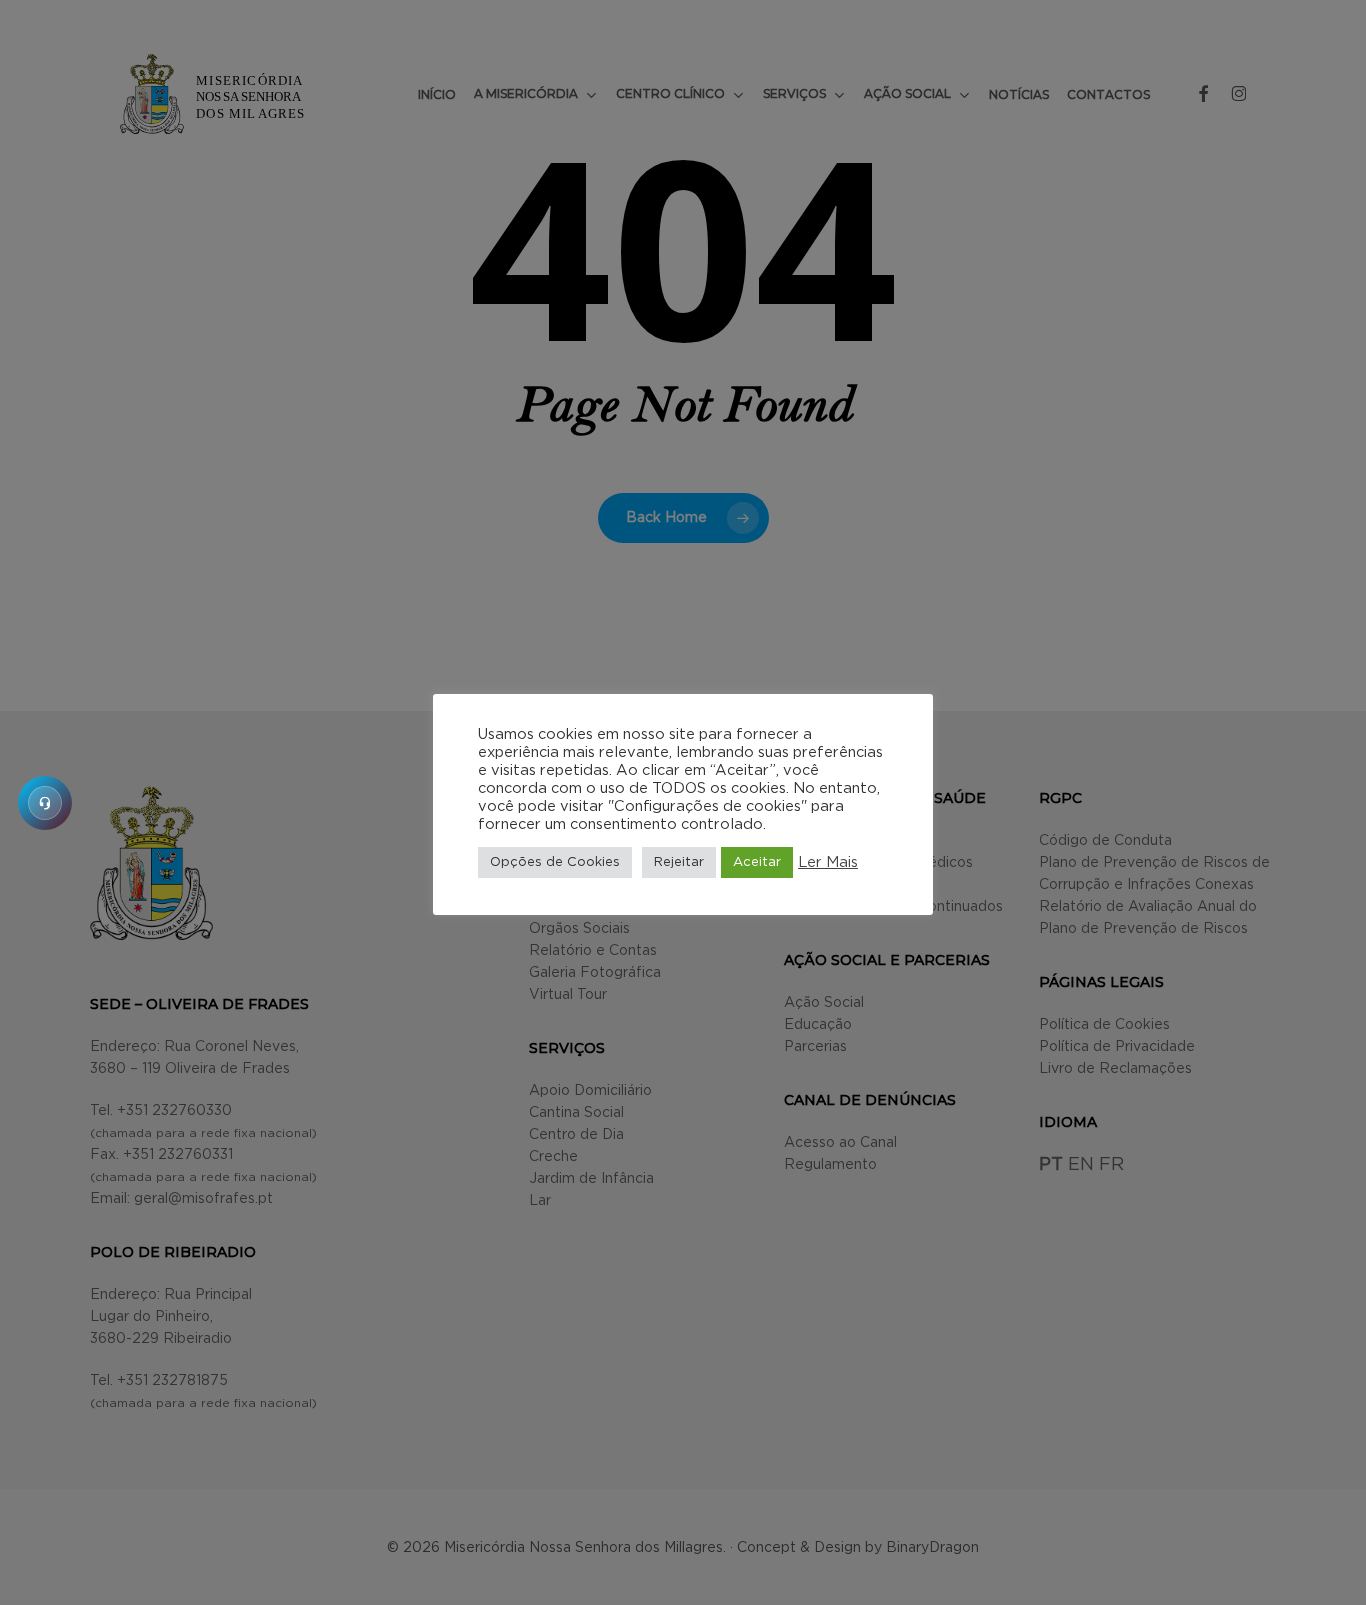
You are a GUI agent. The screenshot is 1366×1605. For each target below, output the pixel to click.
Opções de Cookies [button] (555, 862)
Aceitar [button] (757, 862)
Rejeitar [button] (679, 862)
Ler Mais (828, 862)
